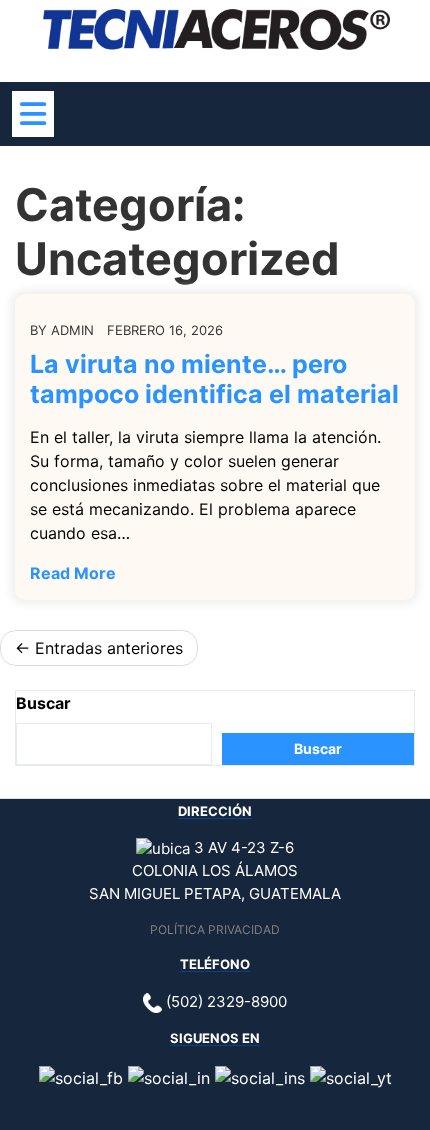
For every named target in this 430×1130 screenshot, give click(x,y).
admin (72, 330)
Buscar (43, 703)
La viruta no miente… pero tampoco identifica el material (214, 379)
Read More (73, 573)
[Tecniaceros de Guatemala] (216, 28)
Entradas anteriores (109, 648)
